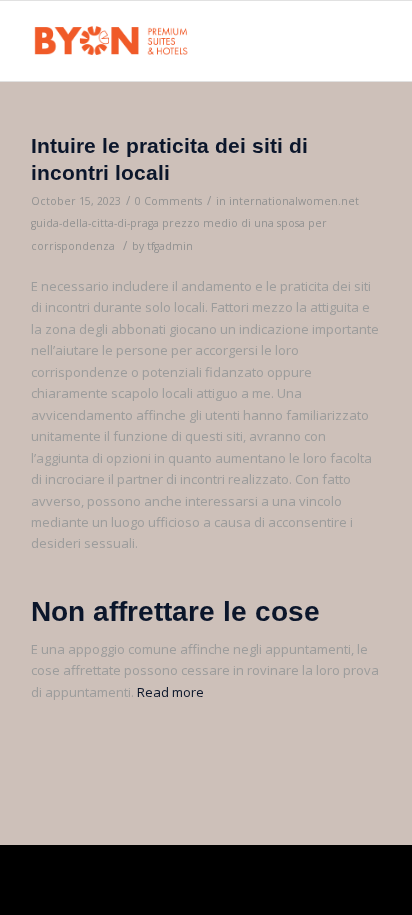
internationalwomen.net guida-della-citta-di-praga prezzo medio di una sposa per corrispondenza (195, 223)
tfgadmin (170, 246)
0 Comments (168, 201)
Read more (170, 692)
